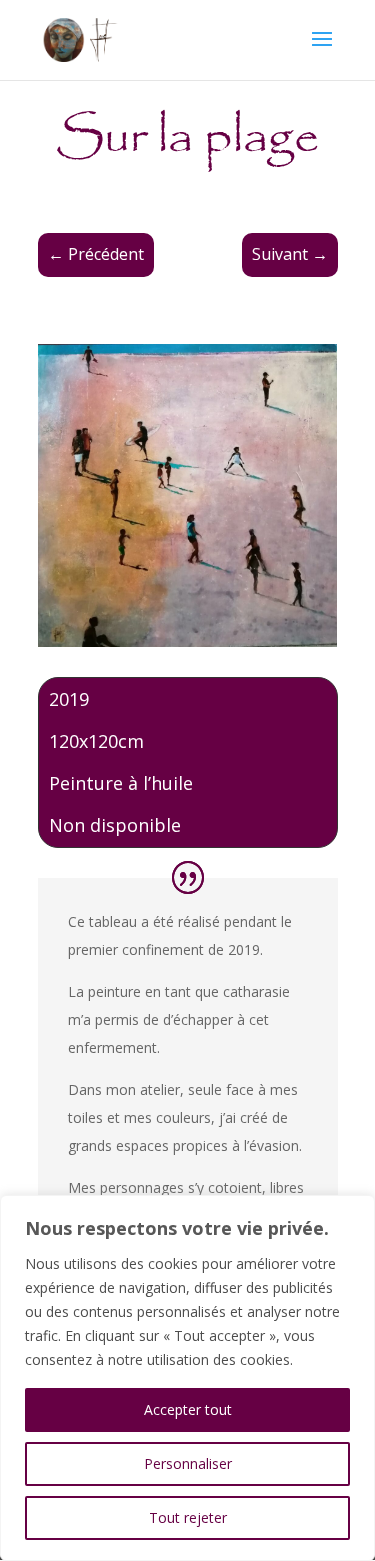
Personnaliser (188, 1463)
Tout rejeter (188, 1517)
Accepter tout (188, 1409)
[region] (187, 1378)
